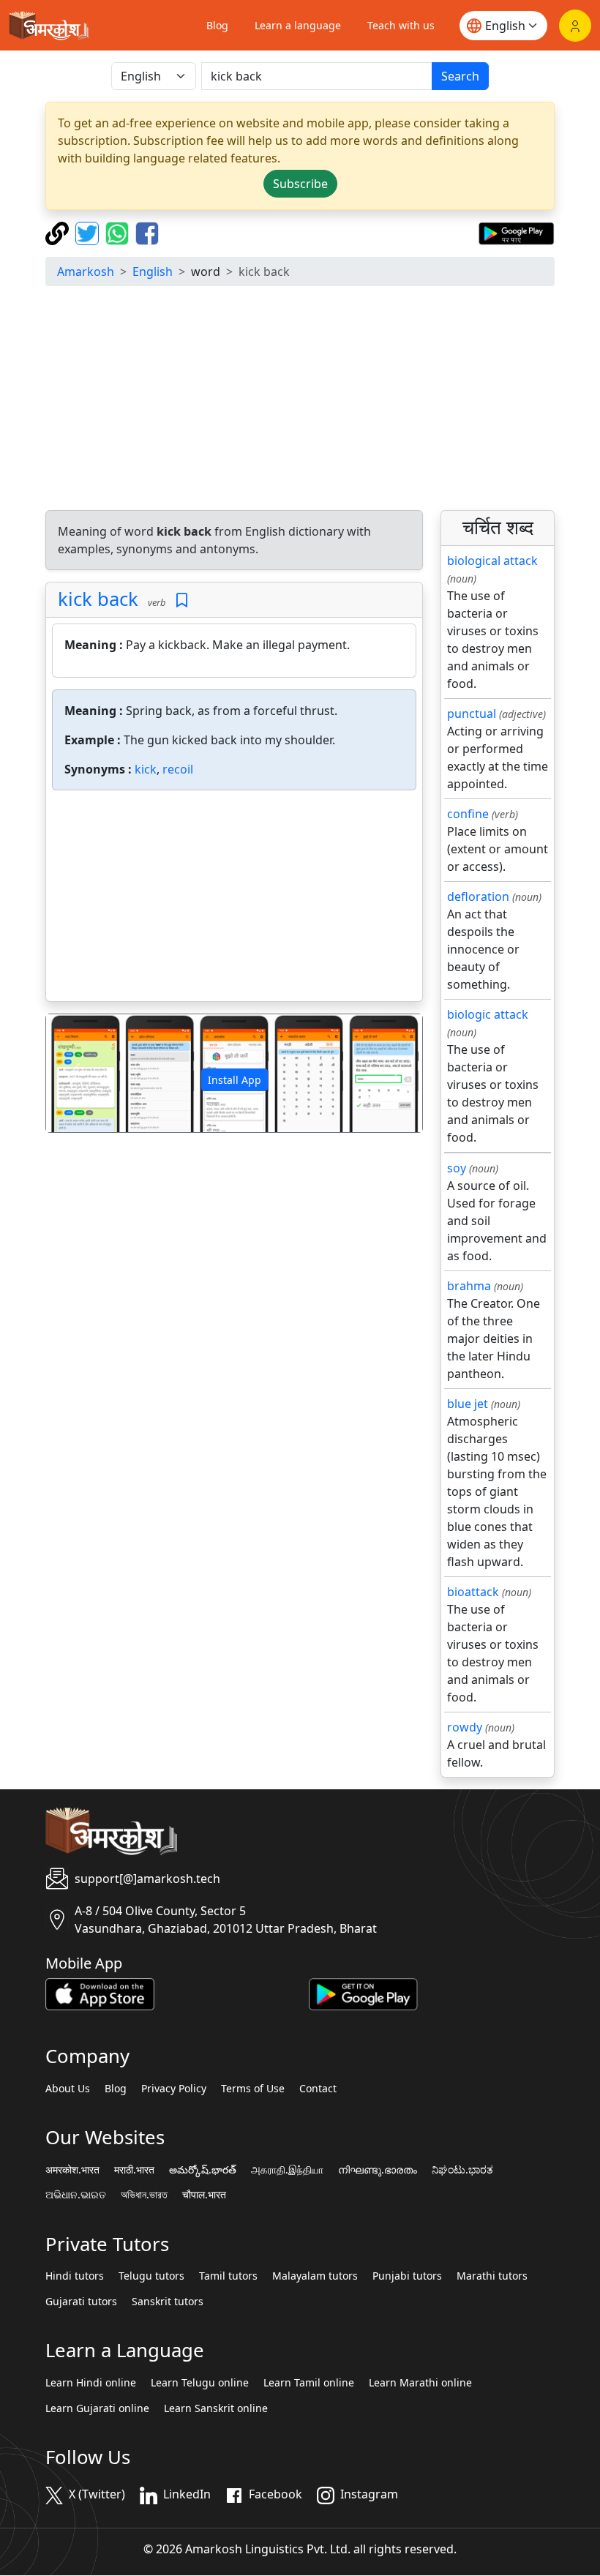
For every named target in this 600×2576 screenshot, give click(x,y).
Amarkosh (86, 272)
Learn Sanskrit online (216, 2408)
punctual (472, 714)
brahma (469, 1286)
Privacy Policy (174, 2089)
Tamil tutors (228, 2276)
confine (468, 814)
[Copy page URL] (59, 232)
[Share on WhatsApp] (119, 232)
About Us (68, 2089)
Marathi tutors (492, 2276)
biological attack (492, 561)
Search (460, 76)
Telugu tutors (151, 2276)
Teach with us (401, 25)
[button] (74, 1073)
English (153, 272)
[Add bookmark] (182, 600)
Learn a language (298, 25)
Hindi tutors (75, 2276)
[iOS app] (100, 1993)
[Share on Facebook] (147, 232)
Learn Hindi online (91, 2383)
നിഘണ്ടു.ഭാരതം (378, 2170)
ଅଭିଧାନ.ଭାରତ (76, 2195)
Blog (217, 25)
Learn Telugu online (200, 2383)
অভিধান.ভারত (144, 2195)
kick (146, 769)
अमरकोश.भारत (72, 2170)
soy (457, 1168)
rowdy (465, 1727)
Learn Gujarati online (97, 2408)
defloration (478, 896)
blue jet (468, 1404)
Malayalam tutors (315, 2276)
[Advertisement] (300, 400)
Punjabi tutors (407, 2276)
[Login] (575, 26)
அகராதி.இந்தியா (287, 2170)
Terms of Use (253, 2089)
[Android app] (363, 1993)
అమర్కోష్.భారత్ (203, 2170)
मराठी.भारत (134, 2170)
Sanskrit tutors (168, 2302)
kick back (98, 599)
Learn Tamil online (309, 2383)
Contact (318, 2089)
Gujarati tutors (81, 2302)
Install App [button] (235, 1080)
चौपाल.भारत (204, 2195)
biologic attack (488, 1014)
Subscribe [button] (300, 184)
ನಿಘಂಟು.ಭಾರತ (462, 2170)
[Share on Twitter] (89, 232)
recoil (178, 769)
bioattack (473, 1592)
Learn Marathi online (420, 2383)
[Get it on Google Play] (516, 232)
